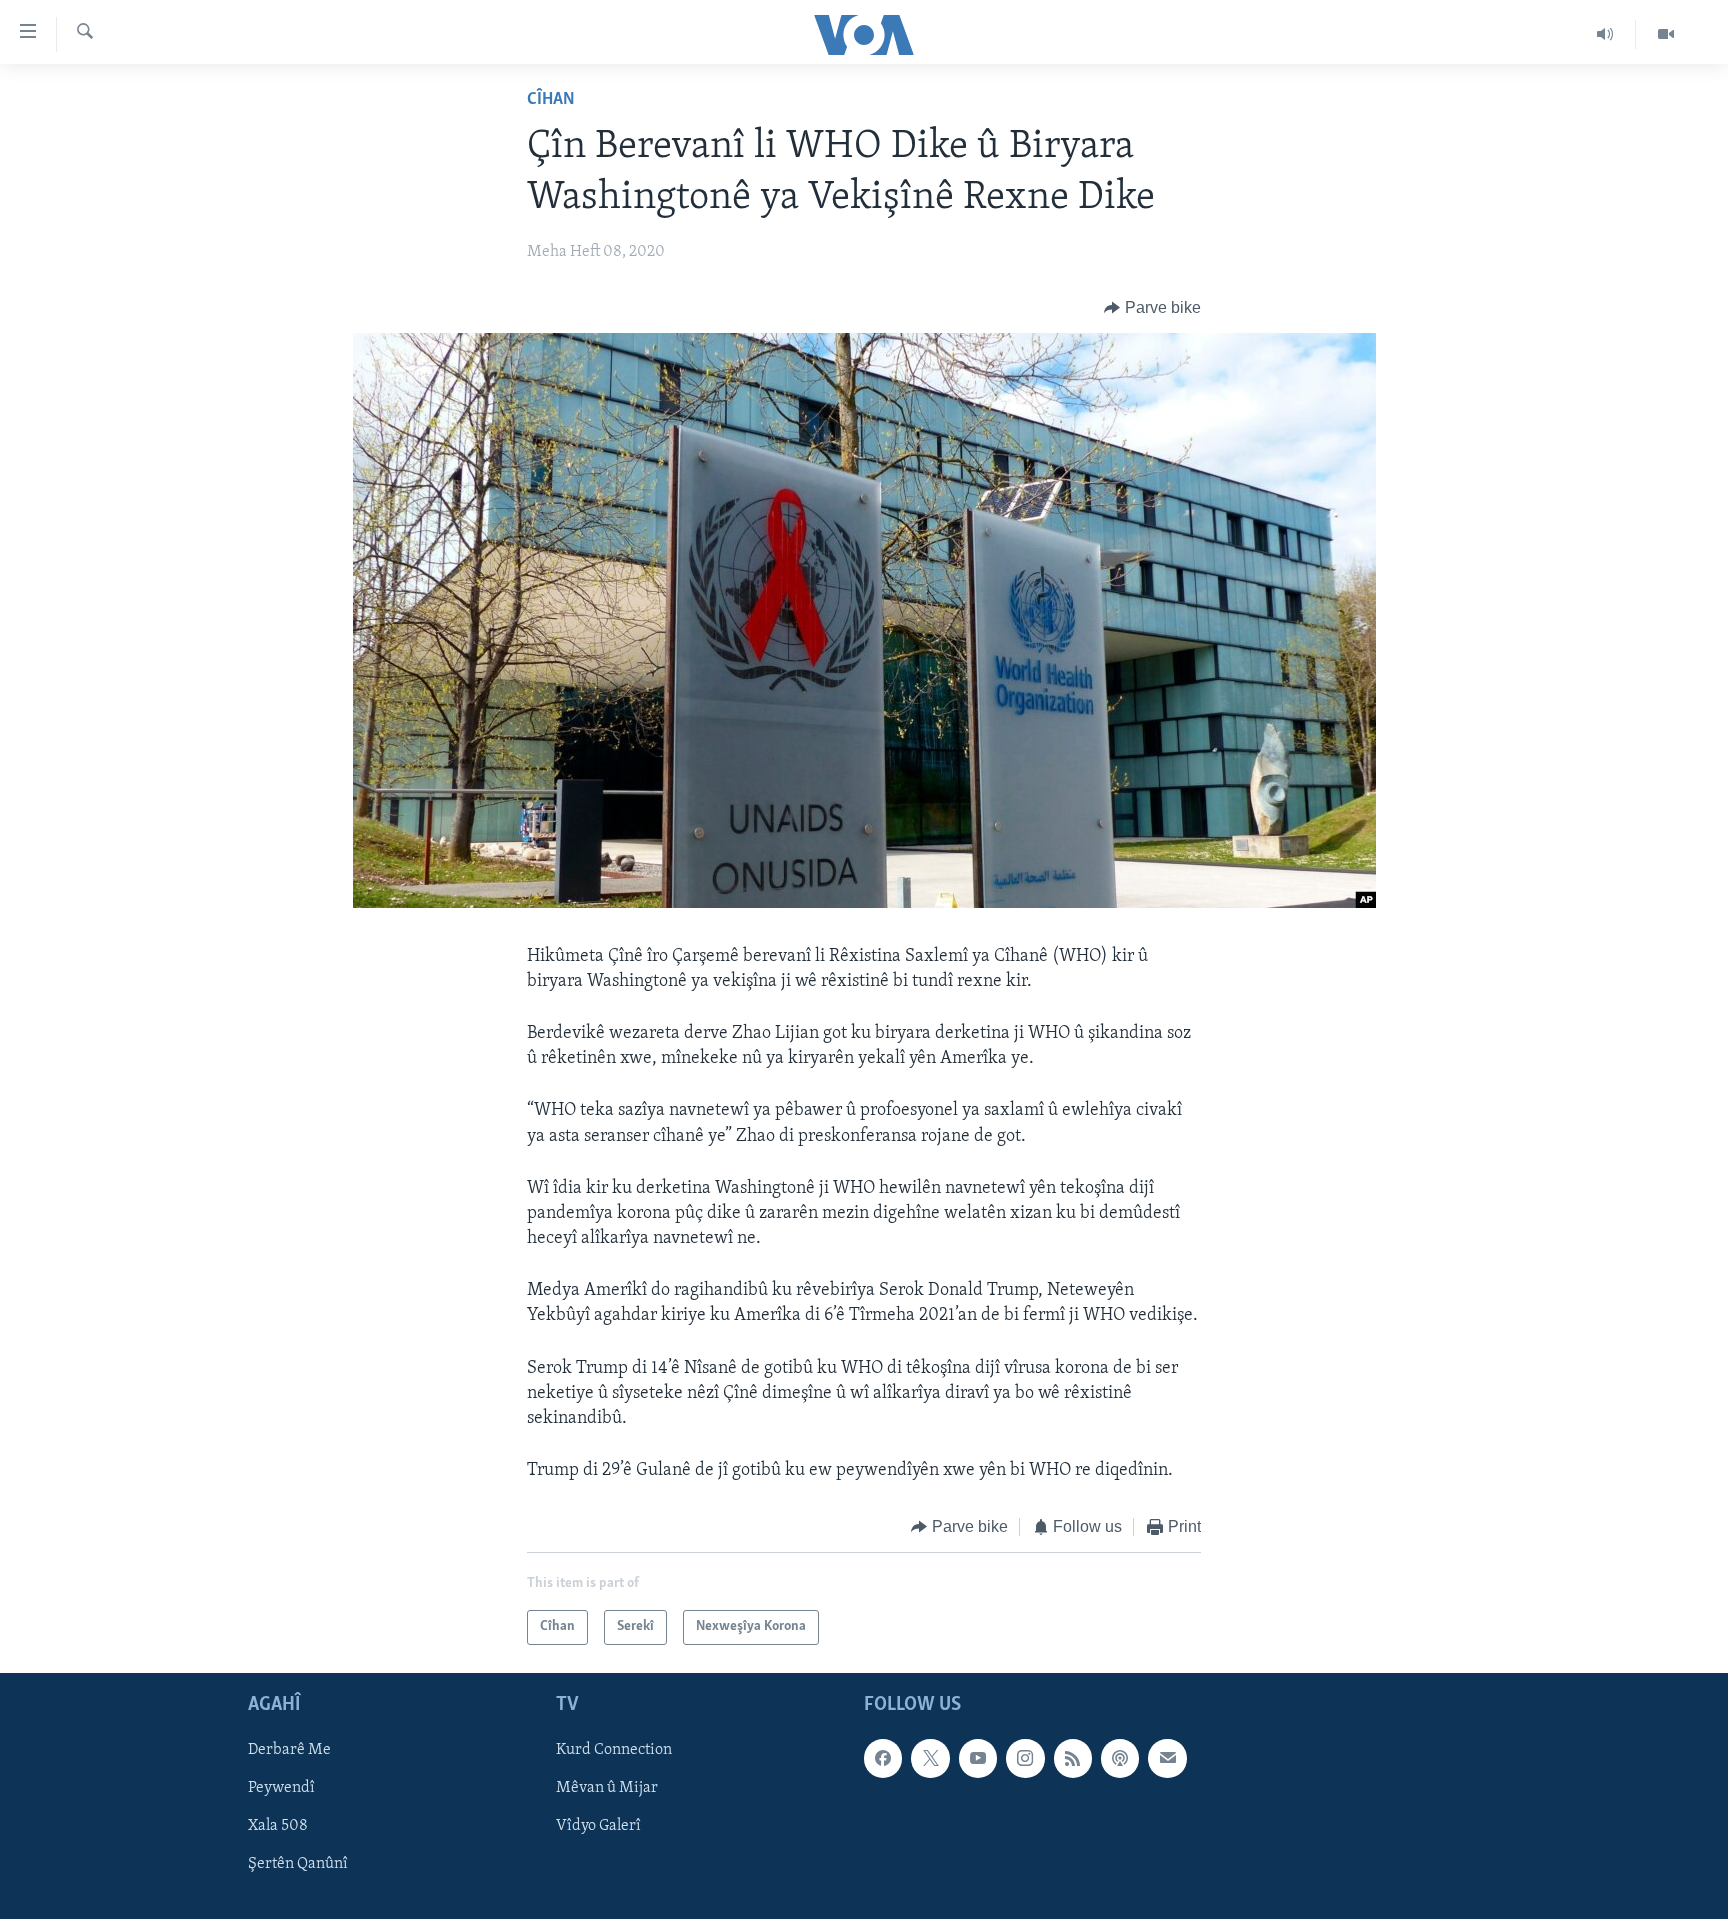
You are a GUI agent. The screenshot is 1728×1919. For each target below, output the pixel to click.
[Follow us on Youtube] (978, 1758)
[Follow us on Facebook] (883, 1758)
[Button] (1152, 308)
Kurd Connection (614, 1750)
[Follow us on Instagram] (1025, 1758)
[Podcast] (1120, 1758)
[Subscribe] (1167, 1758)
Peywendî (281, 1788)
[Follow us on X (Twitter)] (930, 1758)
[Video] (1666, 34)
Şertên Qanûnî (298, 1864)
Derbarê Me (289, 1750)
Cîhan (551, 100)
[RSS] (1073, 1758)
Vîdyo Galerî (598, 1826)
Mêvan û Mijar (607, 1788)
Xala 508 (278, 1826)
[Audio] (1605, 34)
